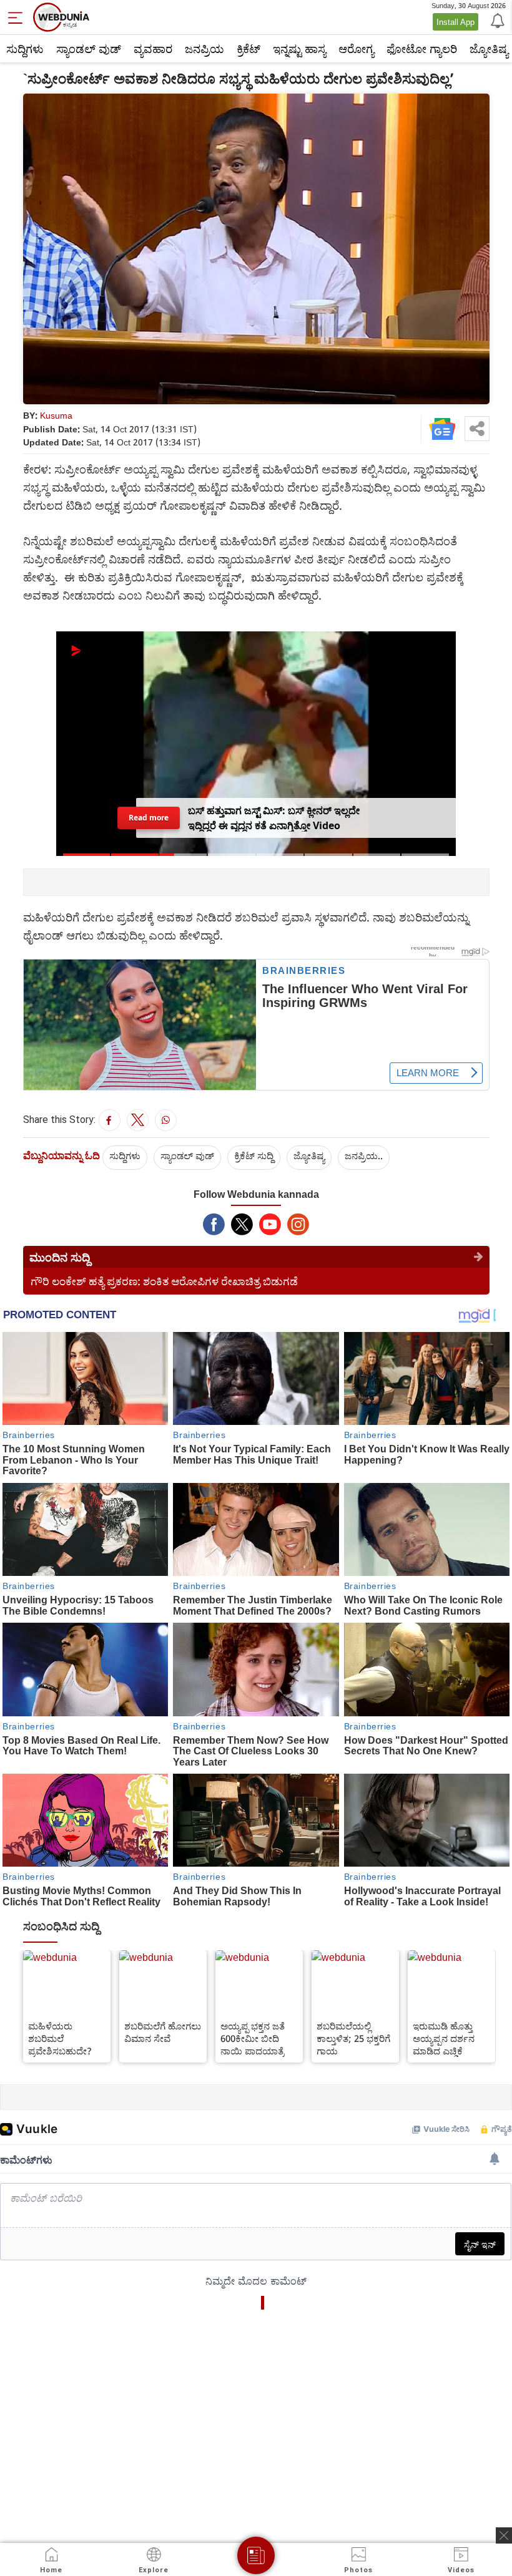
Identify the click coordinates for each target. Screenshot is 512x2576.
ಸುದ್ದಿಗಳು (25, 49)
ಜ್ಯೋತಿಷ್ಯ (309, 1155)
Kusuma (56, 415)
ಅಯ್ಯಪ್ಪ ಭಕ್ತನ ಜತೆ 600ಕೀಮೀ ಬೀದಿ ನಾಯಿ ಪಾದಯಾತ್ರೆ (253, 2038)
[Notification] (496, 20)
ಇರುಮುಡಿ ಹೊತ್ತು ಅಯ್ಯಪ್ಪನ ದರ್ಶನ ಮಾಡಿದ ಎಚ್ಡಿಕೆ (444, 2038)
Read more (149, 818)
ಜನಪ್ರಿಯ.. (364, 1155)
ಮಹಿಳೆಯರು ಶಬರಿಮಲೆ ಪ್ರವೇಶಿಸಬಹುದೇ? (60, 2038)
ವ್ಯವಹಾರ (153, 49)
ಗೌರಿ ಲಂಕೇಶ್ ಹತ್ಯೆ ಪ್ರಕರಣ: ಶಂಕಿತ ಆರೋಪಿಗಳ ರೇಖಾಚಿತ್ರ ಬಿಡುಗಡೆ (164, 1281)
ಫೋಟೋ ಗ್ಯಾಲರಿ (422, 49)
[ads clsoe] (504, 2535)
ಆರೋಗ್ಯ (356, 49)
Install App (455, 22)
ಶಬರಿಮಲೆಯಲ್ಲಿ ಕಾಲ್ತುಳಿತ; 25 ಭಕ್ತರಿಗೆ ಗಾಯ (353, 2038)
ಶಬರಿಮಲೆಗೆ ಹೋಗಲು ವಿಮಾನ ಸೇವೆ (163, 2032)
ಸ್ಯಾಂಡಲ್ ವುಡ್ (89, 49)
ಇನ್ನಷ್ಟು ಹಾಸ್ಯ (299, 49)
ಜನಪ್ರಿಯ (204, 49)
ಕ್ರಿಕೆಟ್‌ (249, 49)
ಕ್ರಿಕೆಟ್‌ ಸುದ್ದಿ (254, 1155)
